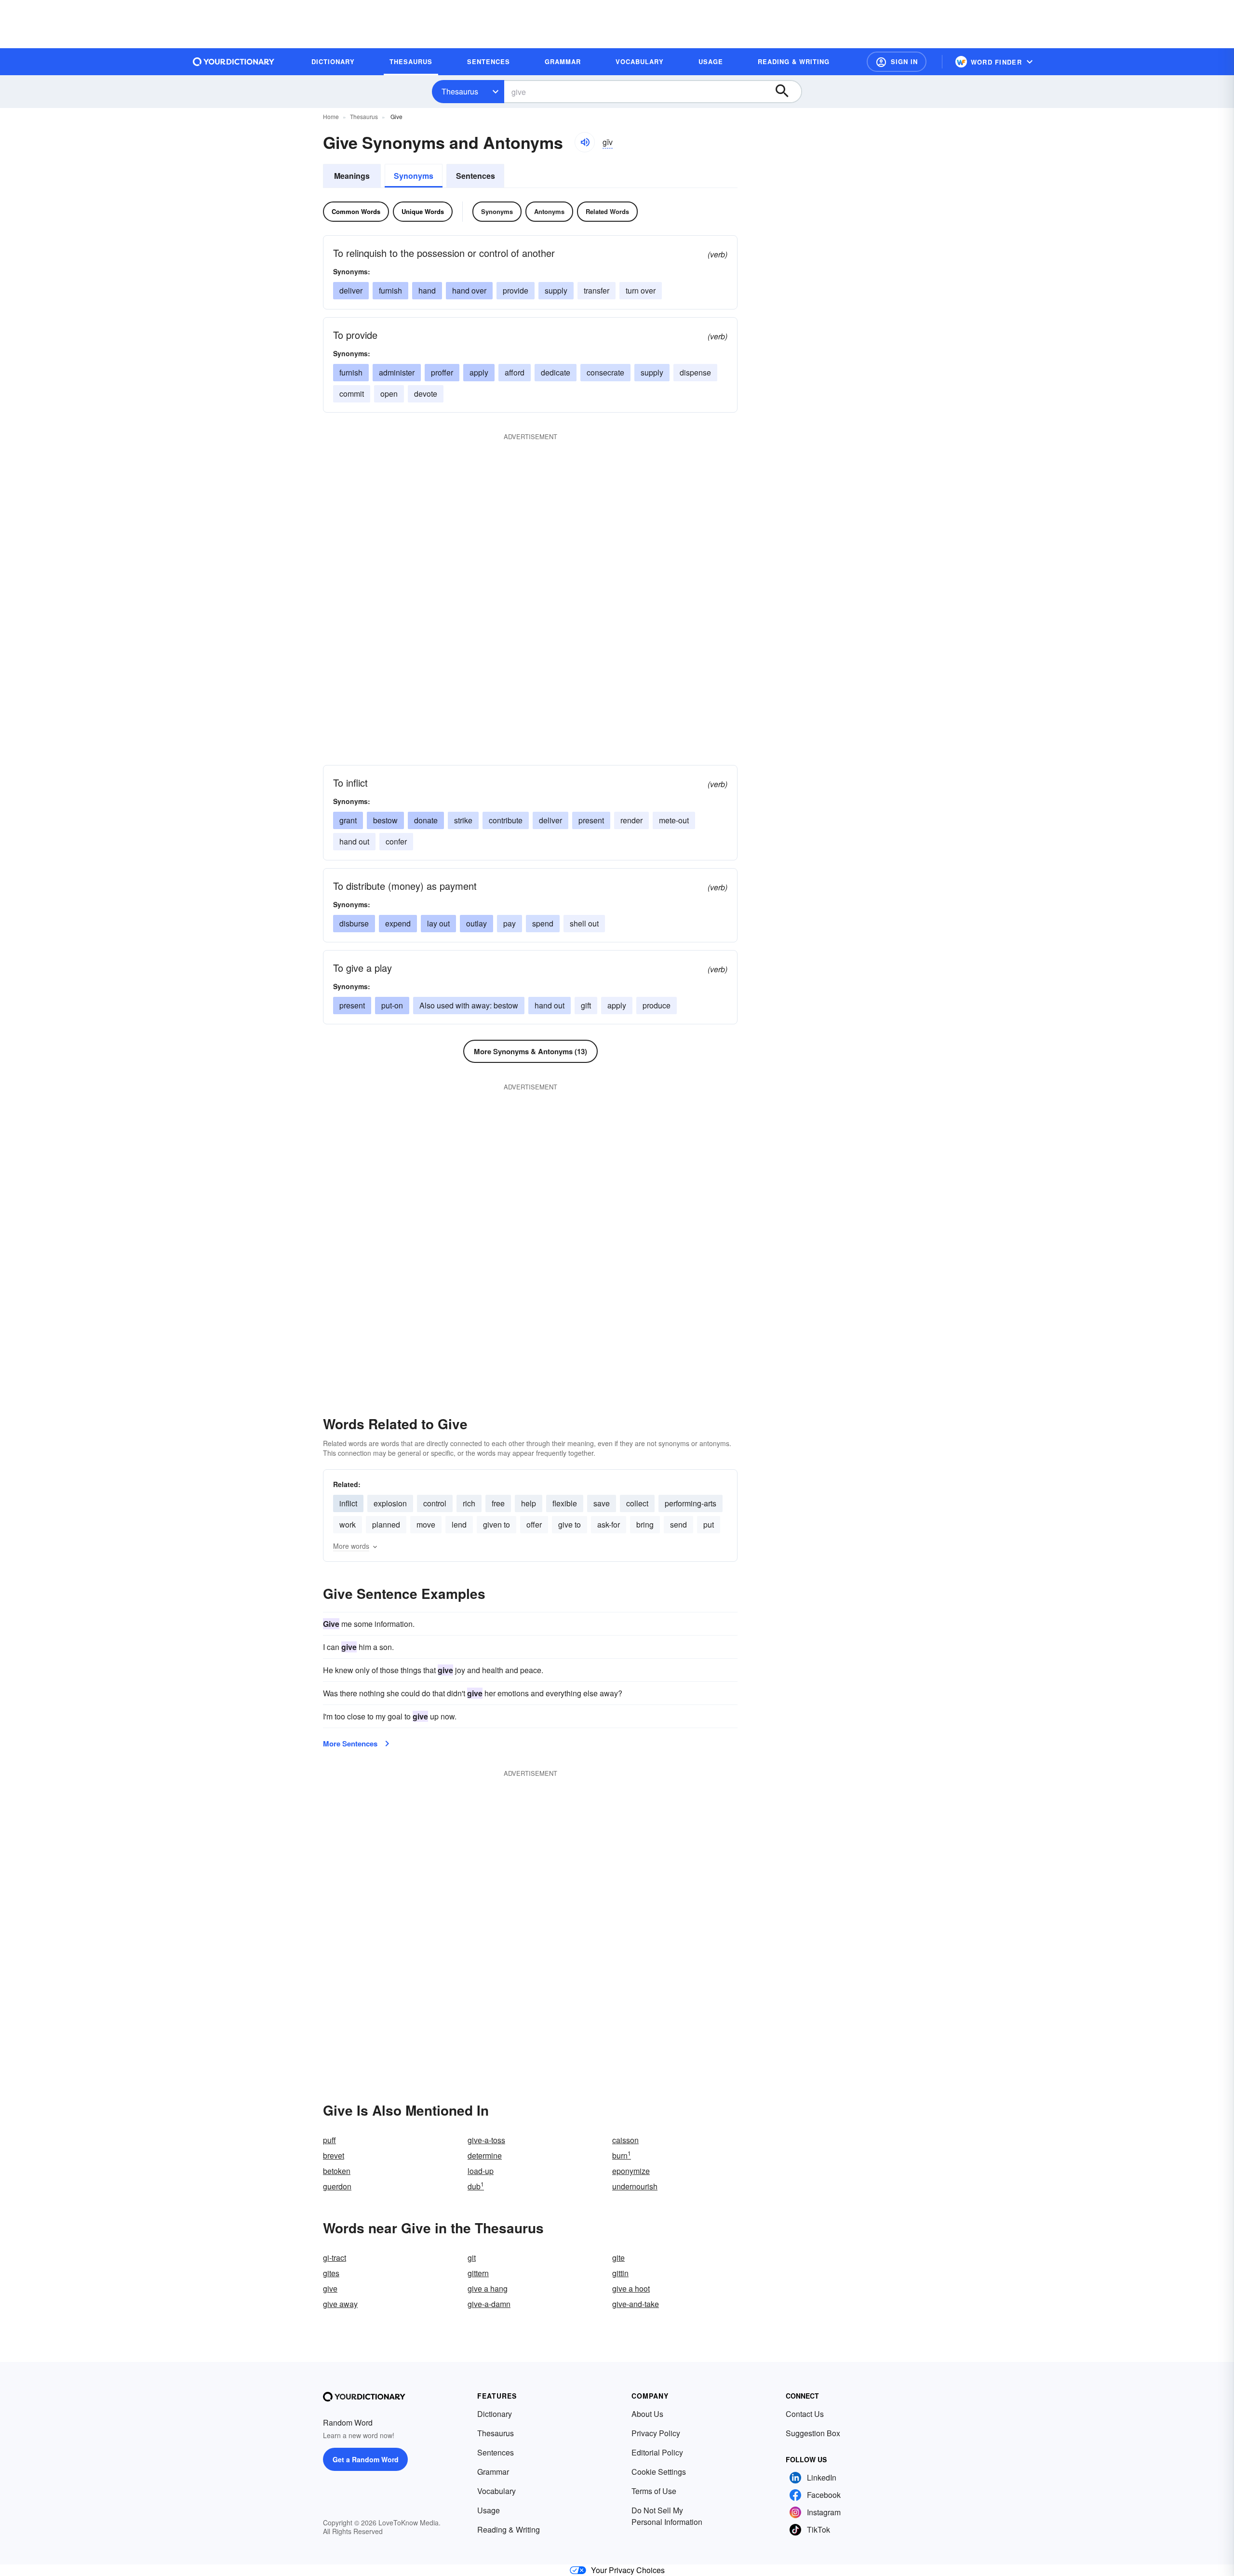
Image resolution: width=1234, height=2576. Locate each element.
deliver (351, 290)
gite (618, 2258)
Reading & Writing (509, 2529)
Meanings (352, 176)
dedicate (556, 372)
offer (534, 1524)
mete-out (674, 820)
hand (427, 290)
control (435, 1503)
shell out (584, 923)
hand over (469, 290)
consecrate (605, 372)
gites (331, 2273)
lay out (438, 923)
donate (426, 820)
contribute (506, 820)
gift (586, 1005)
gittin (620, 2273)
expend (398, 923)
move (426, 1524)
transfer (597, 290)
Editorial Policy (657, 2452)
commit (352, 394)
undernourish (635, 2186)
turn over (641, 290)
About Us (647, 2414)
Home (331, 116)
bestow (385, 820)
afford (515, 372)
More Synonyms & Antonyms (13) (530, 1051)
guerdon (337, 2186)
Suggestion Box (813, 2433)
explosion (390, 1503)
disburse (354, 923)
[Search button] (787, 92)
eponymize (631, 2171)
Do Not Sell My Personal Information (667, 2516)
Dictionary (495, 2414)
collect (637, 1503)
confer (396, 841)
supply (556, 290)
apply (479, 372)
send (678, 1524)
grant (348, 820)
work (348, 1524)
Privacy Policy (656, 2433)
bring (645, 1524)
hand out (354, 841)
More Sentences (350, 1744)
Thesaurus (460, 91)
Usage (489, 2510)
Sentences (476, 176)
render (631, 820)
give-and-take (636, 2304)
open (389, 394)
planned (386, 1524)
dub (476, 2186)
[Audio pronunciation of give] (585, 142)
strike (463, 820)
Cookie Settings (659, 2472)
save (602, 1503)
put (709, 1524)
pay (510, 923)
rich (469, 1503)
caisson (625, 2140)
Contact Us (805, 2414)
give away (340, 2304)
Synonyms (414, 176)
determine (485, 2155)
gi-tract (335, 2258)
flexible (565, 1503)
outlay (476, 923)
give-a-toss (486, 2140)
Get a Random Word (366, 2459)
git (472, 2258)
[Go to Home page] (234, 62)
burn (622, 2155)
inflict (348, 1503)
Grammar (493, 2472)
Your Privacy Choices (628, 2570)
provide (516, 290)
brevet (334, 2155)
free (498, 1503)
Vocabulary (496, 2491)
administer (397, 372)
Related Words (607, 211)
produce (657, 1005)
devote (426, 394)
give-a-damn (489, 2304)
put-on (392, 1005)
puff (329, 2140)
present (591, 820)
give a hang (488, 2288)
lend (459, 1524)
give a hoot (631, 2288)
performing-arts (691, 1503)
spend (543, 923)
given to (496, 1524)
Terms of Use (654, 2491)
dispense (695, 372)
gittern (478, 2273)
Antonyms (549, 211)
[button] (897, 62)
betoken (337, 2171)
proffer (442, 372)
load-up (481, 2171)
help (529, 1503)
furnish (390, 290)
